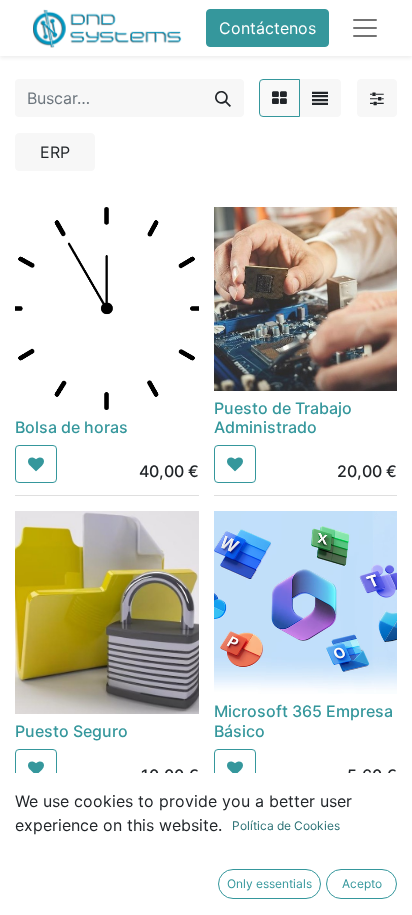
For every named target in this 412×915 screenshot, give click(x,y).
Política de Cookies (286, 825)
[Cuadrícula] (279, 98)
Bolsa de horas (71, 427)
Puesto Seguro (71, 731)
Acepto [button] (362, 883)
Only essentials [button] (269, 883)
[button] (36, 464)
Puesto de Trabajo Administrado (283, 417)
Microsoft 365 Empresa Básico (303, 720)
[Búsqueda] (223, 98)
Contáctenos (267, 28)
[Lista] (320, 98)
